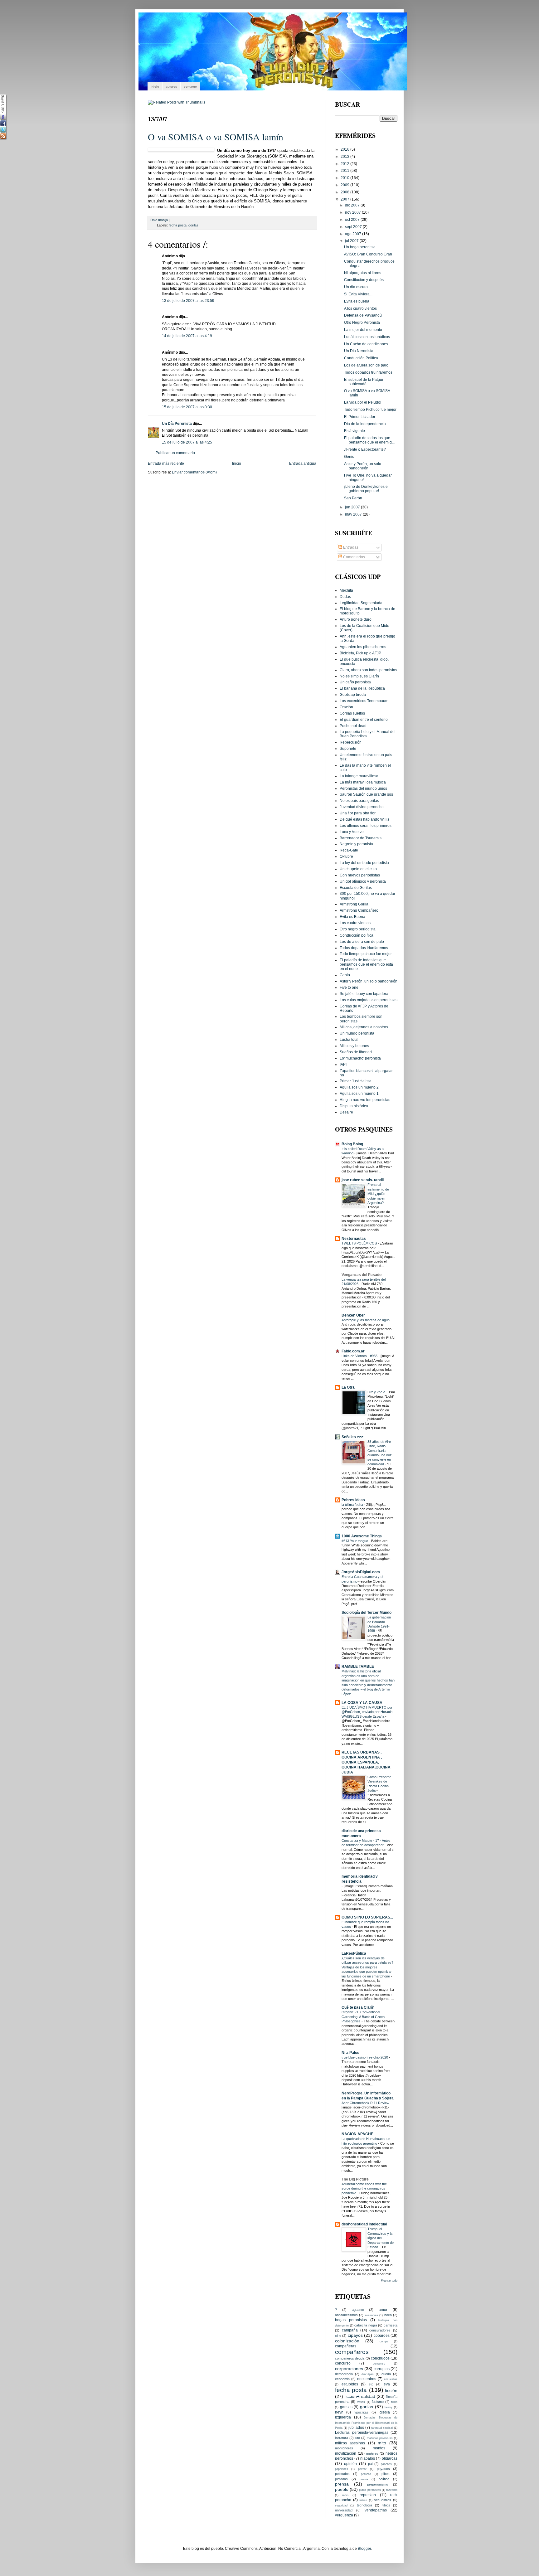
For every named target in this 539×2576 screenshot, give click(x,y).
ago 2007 (354, 234)
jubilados (356, 2427)
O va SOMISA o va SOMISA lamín (216, 137)
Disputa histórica (354, 1106)
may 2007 (354, 514)
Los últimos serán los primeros (366, 825)
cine (338, 2336)
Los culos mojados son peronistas (369, 1000)
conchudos (380, 2358)
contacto (190, 87)
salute (363, 2500)
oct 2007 (353, 219)
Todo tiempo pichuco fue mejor (366, 954)
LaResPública (354, 1953)
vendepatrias (376, 2510)
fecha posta (178, 225)
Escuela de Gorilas (356, 888)
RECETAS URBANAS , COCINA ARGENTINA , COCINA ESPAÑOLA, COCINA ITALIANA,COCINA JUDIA (366, 1762)
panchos (386, 2464)
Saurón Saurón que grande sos (366, 794)
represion (368, 2495)
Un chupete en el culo (358, 869)
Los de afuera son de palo (366, 365)
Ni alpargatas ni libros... (364, 273)
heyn (339, 2412)
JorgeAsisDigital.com (361, 1572)
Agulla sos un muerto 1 (359, 1093)
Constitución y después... (365, 280)
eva (387, 2384)
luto (357, 2438)
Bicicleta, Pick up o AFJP (360, 653)
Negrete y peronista (356, 844)
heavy (388, 2407)
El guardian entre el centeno (364, 719)
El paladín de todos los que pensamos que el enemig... (369, 440)
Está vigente (354, 431)
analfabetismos (346, 2315)
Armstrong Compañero (359, 910)
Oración (346, 707)
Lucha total (349, 1039)
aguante (358, 2310)
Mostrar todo (389, 2281)
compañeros (352, 2352)
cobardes (382, 2335)
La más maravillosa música (363, 782)
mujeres (372, 2453)
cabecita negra (366, 2325)
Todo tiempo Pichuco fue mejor (370, 409)
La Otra (348, 1387)
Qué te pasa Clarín (358, 2007)
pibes (386, 2474)
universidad (344, 2510)
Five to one (349, 987)
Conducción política (357, 935)
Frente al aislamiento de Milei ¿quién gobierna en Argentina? (378, 1194)
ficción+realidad (360, 2396)
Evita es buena (357, 301)
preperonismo (378, 2484)
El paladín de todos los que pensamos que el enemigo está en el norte (366, 964)
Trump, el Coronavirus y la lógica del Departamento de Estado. (381, 2238)
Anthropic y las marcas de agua (366, 1320)
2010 (345, 178)
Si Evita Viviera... (358, 294)
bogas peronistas (351, 2320)
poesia (364, 2479)
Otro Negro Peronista (362, 322)
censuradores (380, 2330)
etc (371, 2384)
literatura (342, 2438)
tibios (386, 2505)
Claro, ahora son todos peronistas (368, 670)
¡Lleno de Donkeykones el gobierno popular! (366, 489)
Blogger (364, 2548)
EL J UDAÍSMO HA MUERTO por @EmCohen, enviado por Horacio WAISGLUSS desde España (367, 1712)
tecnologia (364, 2505)
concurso (343, 2363)
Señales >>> (352, 1437)
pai (370, 2464)
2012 (345, 164)
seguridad (341, 2506)
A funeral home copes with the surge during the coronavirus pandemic (364, 2188)
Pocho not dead (353, 726)
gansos (346, 2407)
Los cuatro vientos (355, 923)
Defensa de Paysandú (363, 315)
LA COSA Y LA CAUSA (362, 1703)
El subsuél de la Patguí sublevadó (364, 382)
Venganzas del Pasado (362, 1275)
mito (382, 2443)
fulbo (394, 2402)
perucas (366, 2474)
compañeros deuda (350, 2358)
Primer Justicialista (356, 1081)
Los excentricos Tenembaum (364, 701)
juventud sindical (382, 2428)
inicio (155, 87)
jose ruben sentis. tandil (363, 1180)
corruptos (382, 2369)
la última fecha (353, 1505)
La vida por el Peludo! (363, 402)
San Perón (353, 498)
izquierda (343, 2417)
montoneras (344, 2448)
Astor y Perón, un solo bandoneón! (363, 466)
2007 (345, 199)
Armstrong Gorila (354, 904)
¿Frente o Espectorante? (365, 449)
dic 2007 (353, 205)
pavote (362, 2469)
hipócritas (361, 2412)
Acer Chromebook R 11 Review (366, 2103)
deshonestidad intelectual (364, 2224)
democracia (344, 2374)
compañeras (346, 2346)
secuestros (383, 2500)
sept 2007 (354, 227)
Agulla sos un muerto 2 (359, 1087)
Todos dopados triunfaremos (364, 948)
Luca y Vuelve (352, 832)
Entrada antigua (303, 463)
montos (379, 2448)
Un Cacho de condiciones (366, 344)
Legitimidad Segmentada (361, 603)
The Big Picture (355, 2179)
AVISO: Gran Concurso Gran (368, 254)
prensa (342, 2484)
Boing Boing (352, 1144)
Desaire (346, 1112)
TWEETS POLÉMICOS (360, 1243)
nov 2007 (353, 212)
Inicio (237, 463)
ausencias (371, 2315)
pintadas (341, 2479)
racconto (392, 2490)
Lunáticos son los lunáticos (367, 337)
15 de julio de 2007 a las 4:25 (187, 442)
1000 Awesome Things (362, 1536)
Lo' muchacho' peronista (360, 1058)
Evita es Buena (352, 917)
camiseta (391, 2325)
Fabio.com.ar (353, 1351)
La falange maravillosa (359, 776)
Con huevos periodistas (360, 875)
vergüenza (344, 2515)
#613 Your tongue (355, 1541)
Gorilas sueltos (352, 713)
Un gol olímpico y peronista (363, 881)
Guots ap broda (353, 694)
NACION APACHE (357, 2134)
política (384, 2479)
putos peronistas (370, 2490)
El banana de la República (362, 688)
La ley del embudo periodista (364, 863)
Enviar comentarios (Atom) (194, 472)
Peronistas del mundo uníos (363, 788)
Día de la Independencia (365, 424)
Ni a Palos (350, 2052)
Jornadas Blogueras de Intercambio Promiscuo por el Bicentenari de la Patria (366, 2423)
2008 (345, 192)
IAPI (343, 1064)
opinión (350, 2464)
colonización (347, 2341)
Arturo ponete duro (356, 619)
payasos (383, 2469)
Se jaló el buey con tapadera (364, 994)
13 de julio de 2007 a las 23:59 (188, 301)
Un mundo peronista (357, 1033)
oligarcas (390, 2458)
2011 (345, 170)
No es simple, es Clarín (359, 676)
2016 (345, 149)
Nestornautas (354, 1238)
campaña (350, 2330)
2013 (345, 156)
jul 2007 (352, 241)
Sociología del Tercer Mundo (367, 1612)
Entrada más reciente (166, 463)
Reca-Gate (349, 850)
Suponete (348, 748)
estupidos (350, 2384)
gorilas (193, 225)
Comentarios (354, 557)
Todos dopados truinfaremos (368, 372)
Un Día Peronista (177, 423)
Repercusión (351, 742)
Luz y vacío (377, 1392)
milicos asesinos (350, 2443)
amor (383, 2309)
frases (361, 2402)
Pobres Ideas (353, 1500)
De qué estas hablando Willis (364, 819)
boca (388, 2315)
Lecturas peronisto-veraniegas (362, 2432)
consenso (379, 2364)
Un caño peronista (355, 682)
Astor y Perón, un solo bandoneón (369, 981)
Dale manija (159, 220)
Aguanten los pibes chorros (363, 647)
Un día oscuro (356, 287)
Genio (349, 456)
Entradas (350, 547)
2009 (345, 185)
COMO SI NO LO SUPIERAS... (367, 1917)
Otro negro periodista (358, 929)
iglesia (384, 2412)
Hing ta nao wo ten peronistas (365, 1100)
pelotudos (342, 2474)
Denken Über (353, 1315)
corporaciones (349, 2369)
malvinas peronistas (380, 2438)
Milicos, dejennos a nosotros (364, 1027)
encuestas (391, 2379)
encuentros (367, 2379)
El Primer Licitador (360, 417)
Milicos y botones (354, 1046)
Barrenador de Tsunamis (361, 838)
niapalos (368, 2458)
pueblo (342, 2489)
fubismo (378, 2402)
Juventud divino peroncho (362, 807)
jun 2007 (353, 507)
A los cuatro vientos (360, 308)
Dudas (345, 597)
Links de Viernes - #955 (360, 1356)
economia (342, 2379)
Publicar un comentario (175, 453)
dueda (386, 2374)
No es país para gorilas (359, 800)
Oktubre (346, 856)
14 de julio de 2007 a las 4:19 (187, 336)
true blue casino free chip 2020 (365, 2057)
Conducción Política (361, 358)
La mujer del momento (363, 330)
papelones (342, 2469)
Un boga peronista (360, 247)
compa (384, 2341)
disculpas (368, 2374)
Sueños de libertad (356, 1052)
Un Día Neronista (359, 351)
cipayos (355, 2335)
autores (171, 87)
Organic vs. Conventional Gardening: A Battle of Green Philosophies (363, 2017)
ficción (391, 2390)
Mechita (346, 590)
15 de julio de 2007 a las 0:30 (187, 407)
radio (345, 2495)
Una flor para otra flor (358, 813)
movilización (346, 2453)
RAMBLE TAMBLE (358, 1666)
